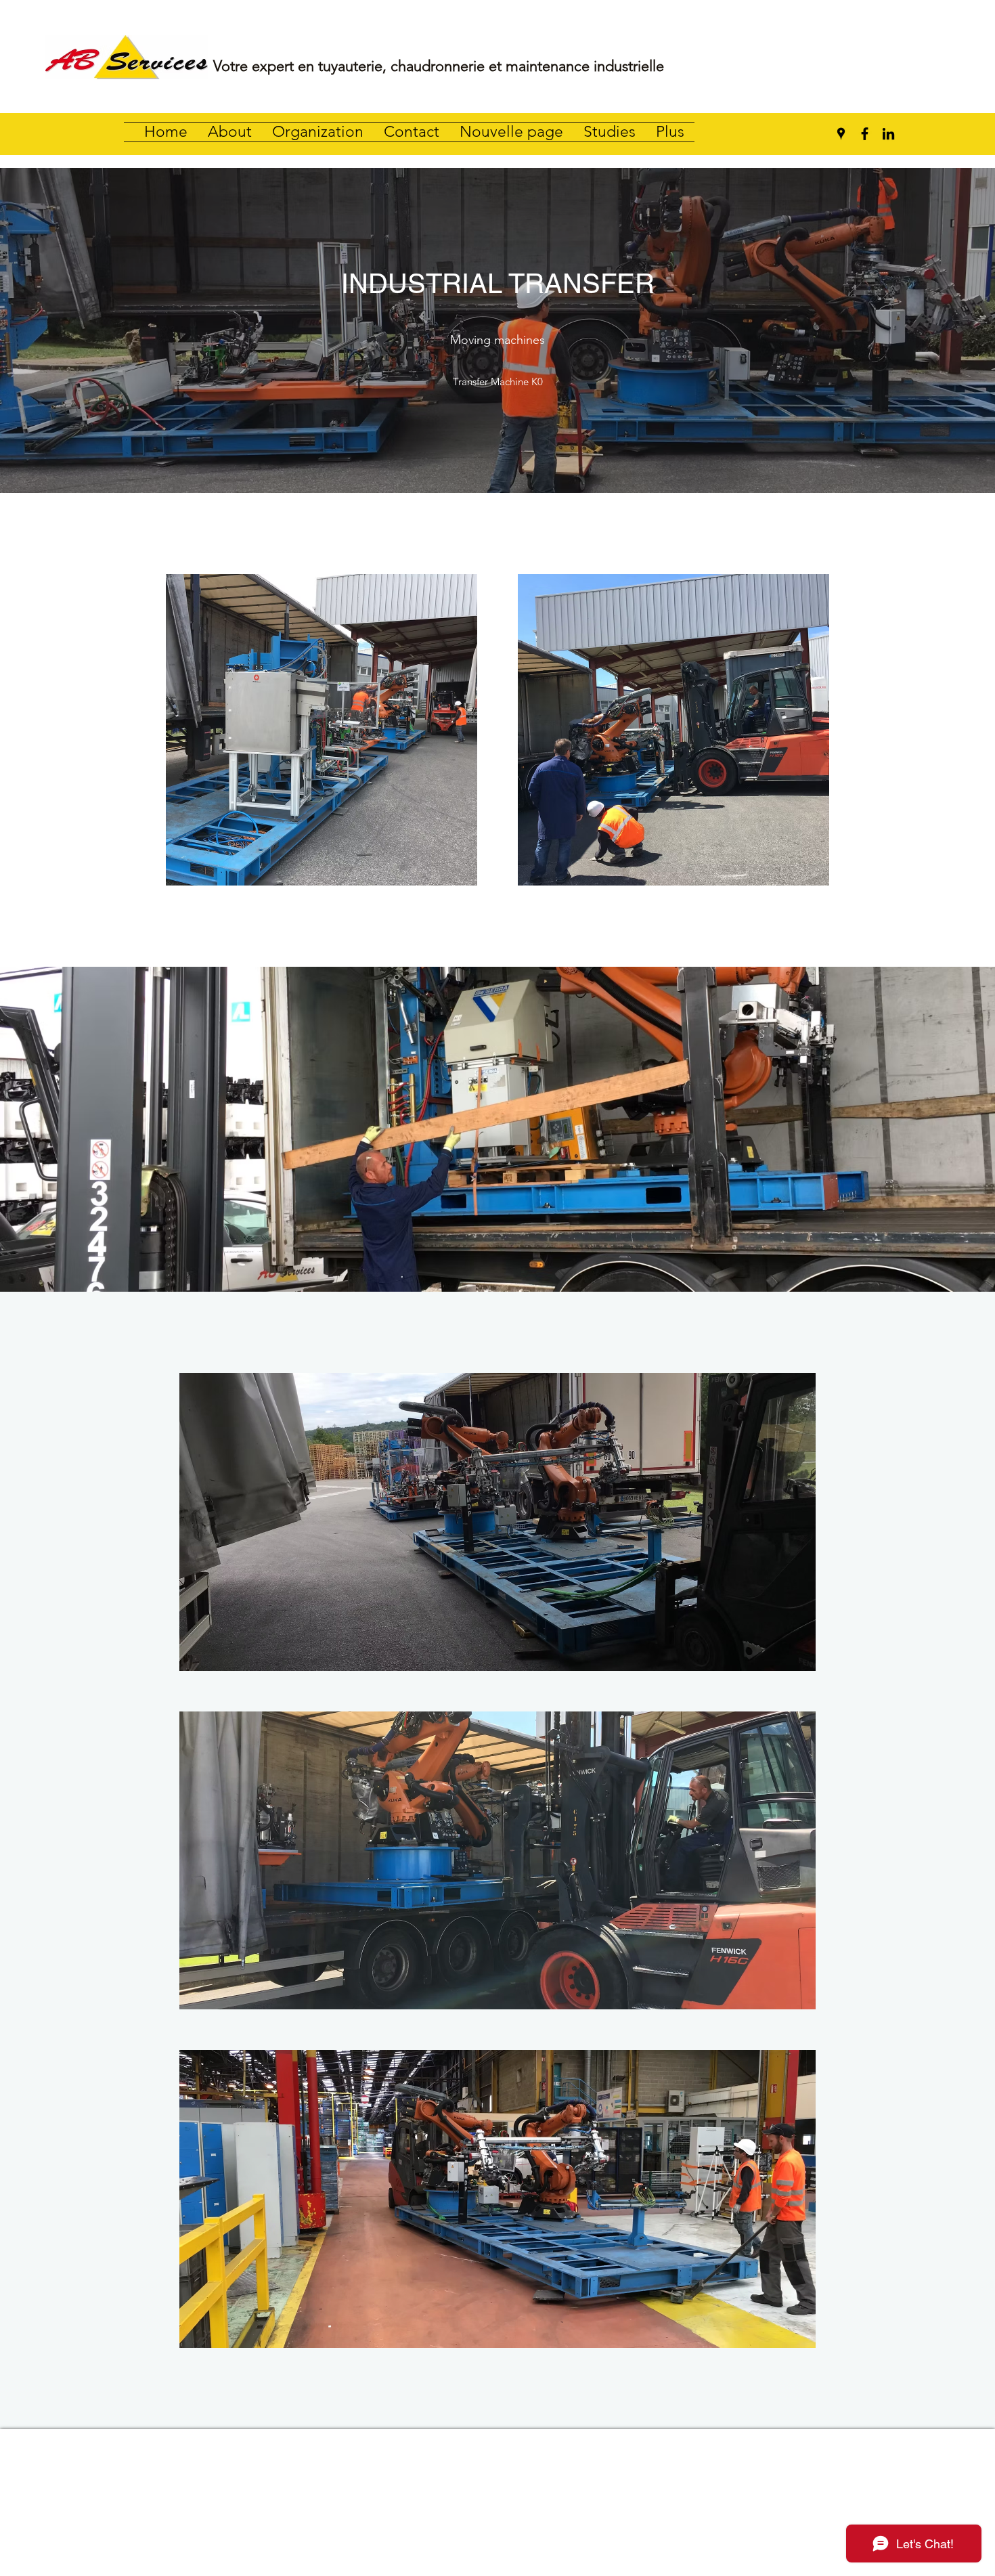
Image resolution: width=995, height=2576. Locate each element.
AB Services (499, 2465)
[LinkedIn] (888, 134)
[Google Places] (841, 134)
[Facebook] (865, 134)
